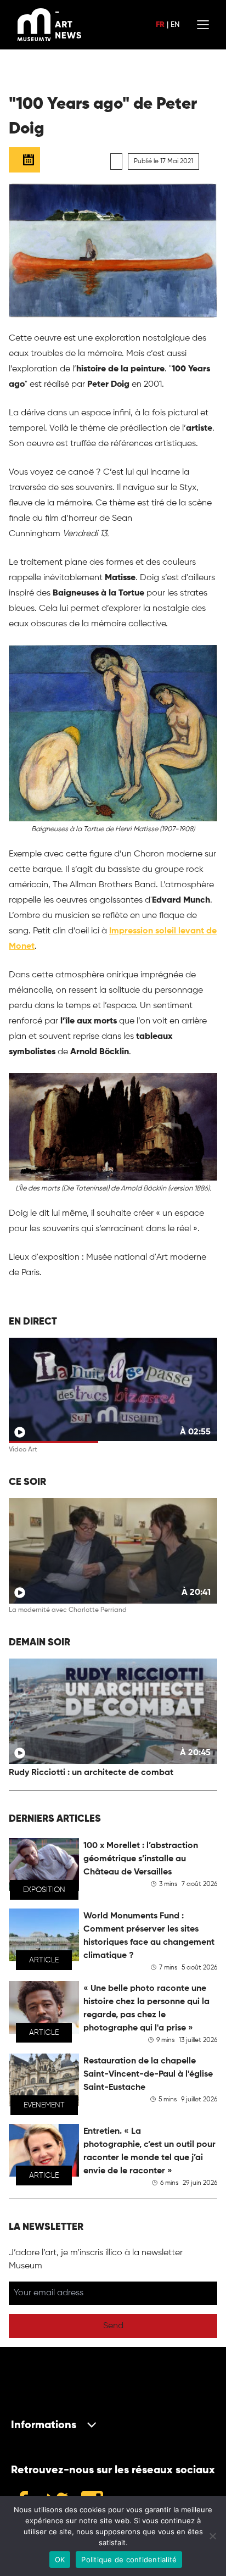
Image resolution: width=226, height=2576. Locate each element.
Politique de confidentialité (129, 2560)
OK (60, 2560)
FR (160, 25)
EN (175, 25)
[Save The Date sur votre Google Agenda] (24, 160)
